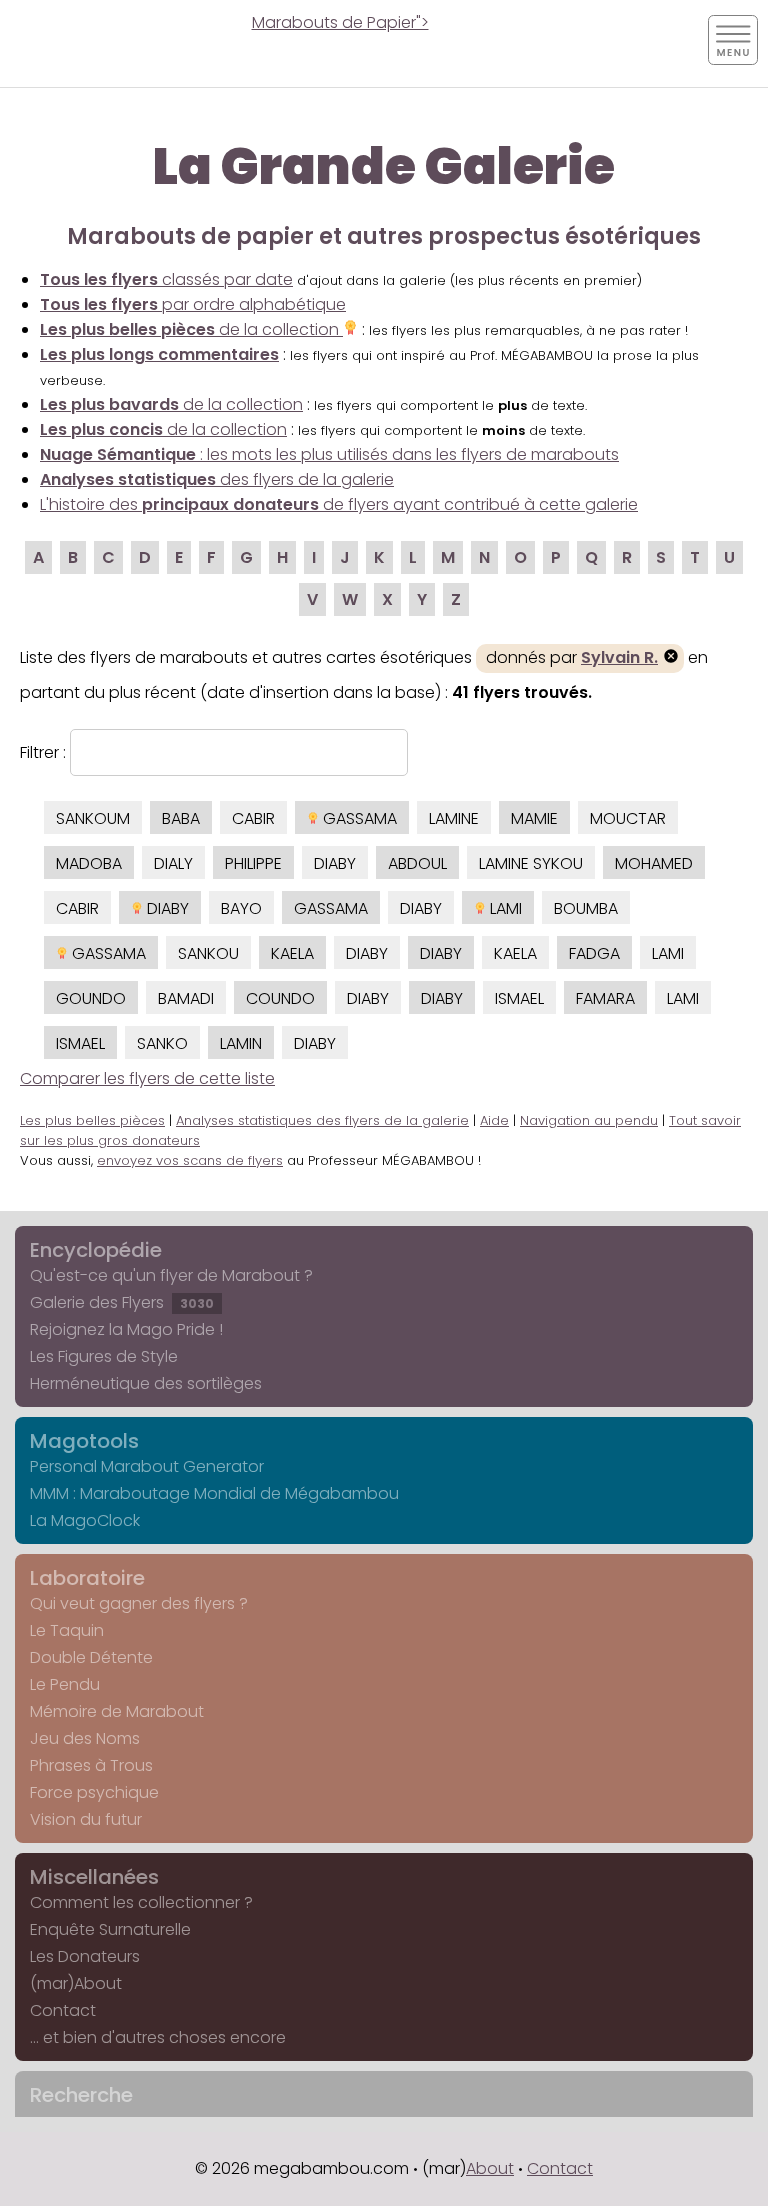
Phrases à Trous (91, 1765)
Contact (63, 2010)
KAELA (292, 953)
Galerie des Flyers (122, 1302)
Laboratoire (87, 1578)
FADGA (594, 953)
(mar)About (76, 1983)
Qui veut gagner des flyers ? (139, 1603)
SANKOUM (93, 818)
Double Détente (91, 1657)
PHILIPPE (253, 863)
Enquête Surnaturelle (110, 1929)
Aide (494, 1120)
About (490, 2168)
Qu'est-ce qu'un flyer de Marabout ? (171, 1275)
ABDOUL (417, 863)
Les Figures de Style (104, 1356)
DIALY (173, 863)
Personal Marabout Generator (147, 1466)
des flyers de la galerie (217, 479)
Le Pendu (65, 1684)
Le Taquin (67, 1630)
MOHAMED (654, 863)
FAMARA (605, 998)
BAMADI (186, 998)
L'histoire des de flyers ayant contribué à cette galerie (339, 504)
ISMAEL (519, 998)
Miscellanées (94, 1877)
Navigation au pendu (589, 1120)
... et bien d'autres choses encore (158, 2037)
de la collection (191, 329)
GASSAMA (358, 818)
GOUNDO (91, 998)
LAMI (504, 908)
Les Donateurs (85, 1956)
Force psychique (94, 1792)
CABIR (253, 818)
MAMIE (534, 818)
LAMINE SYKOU (531, 863)
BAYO (241, 908)
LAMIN (241, 1043)
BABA (181, 818)
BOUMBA (586, 908)
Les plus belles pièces (92, 1120)
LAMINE (454, 818)
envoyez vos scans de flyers (190, 1160)
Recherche (81, 2095)
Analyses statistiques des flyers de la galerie (322, 1120)
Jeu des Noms (85, 1738)
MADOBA (89, 863)
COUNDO (280, 998)
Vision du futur (86, 1819)
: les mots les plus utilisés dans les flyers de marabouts (329, 454)
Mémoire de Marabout (117, 1711)
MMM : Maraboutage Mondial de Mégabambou (214, 1493)
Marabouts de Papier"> (340, 22)
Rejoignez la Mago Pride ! (126, 1329)
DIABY (335, 863)
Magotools (84, 1441)
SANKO (162, 1043)
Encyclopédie (96, 1250)
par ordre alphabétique (193, 304)
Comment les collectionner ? (141, 1902)
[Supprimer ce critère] (671, 658)
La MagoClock (85, 1520)
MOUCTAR (628, 818)
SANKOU (208, 953)
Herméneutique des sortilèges (146, 1383)
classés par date (166, 279)
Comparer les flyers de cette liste (147, 1078)
